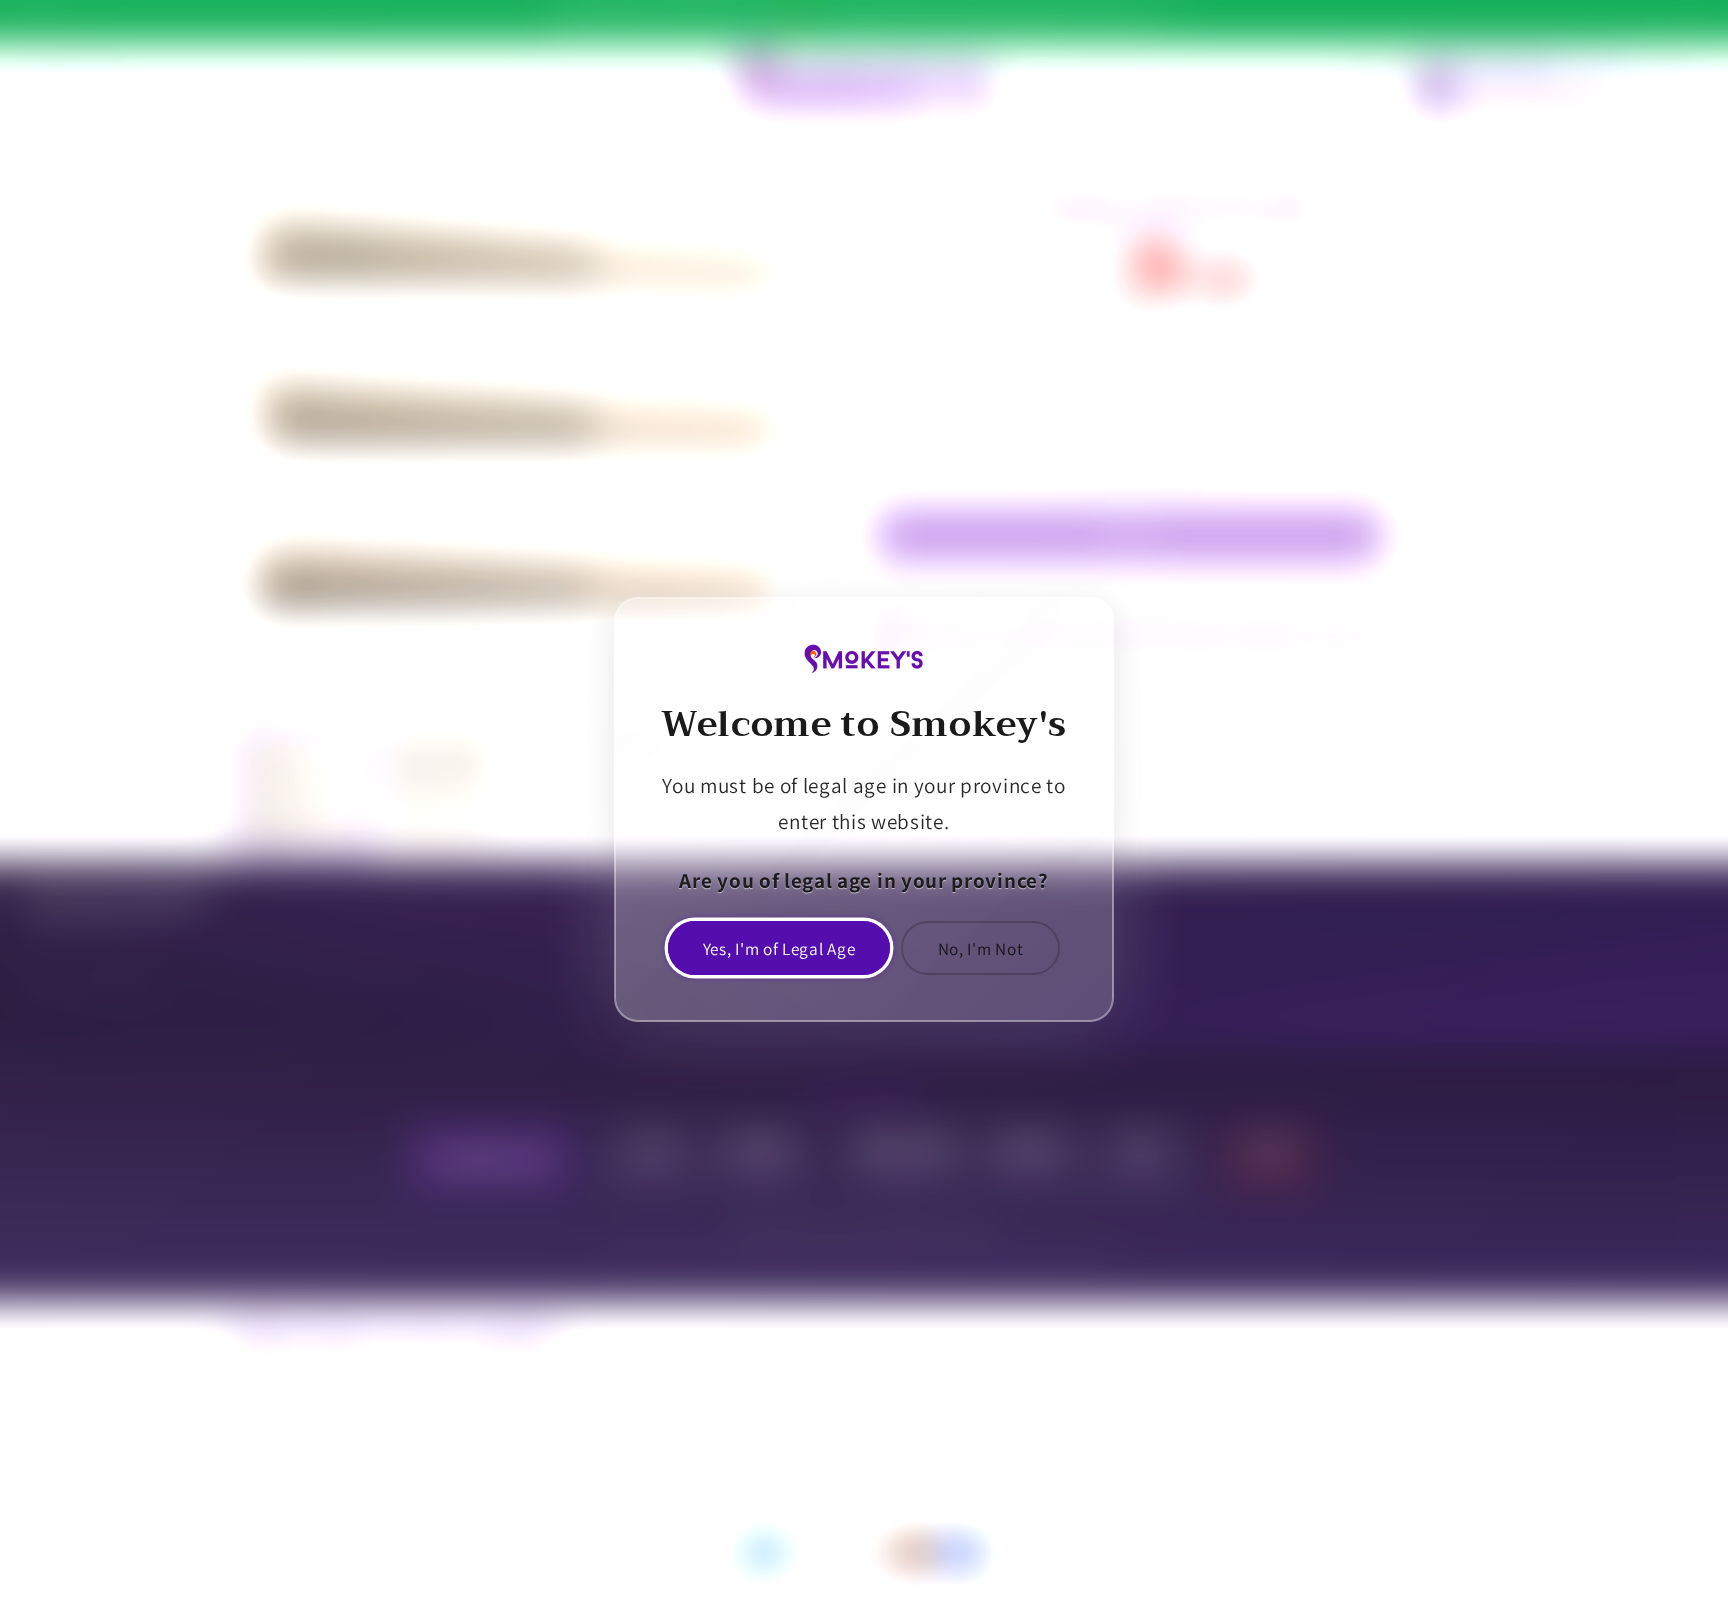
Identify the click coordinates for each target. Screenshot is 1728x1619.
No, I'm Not (981, 948)
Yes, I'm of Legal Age (779, 948)
